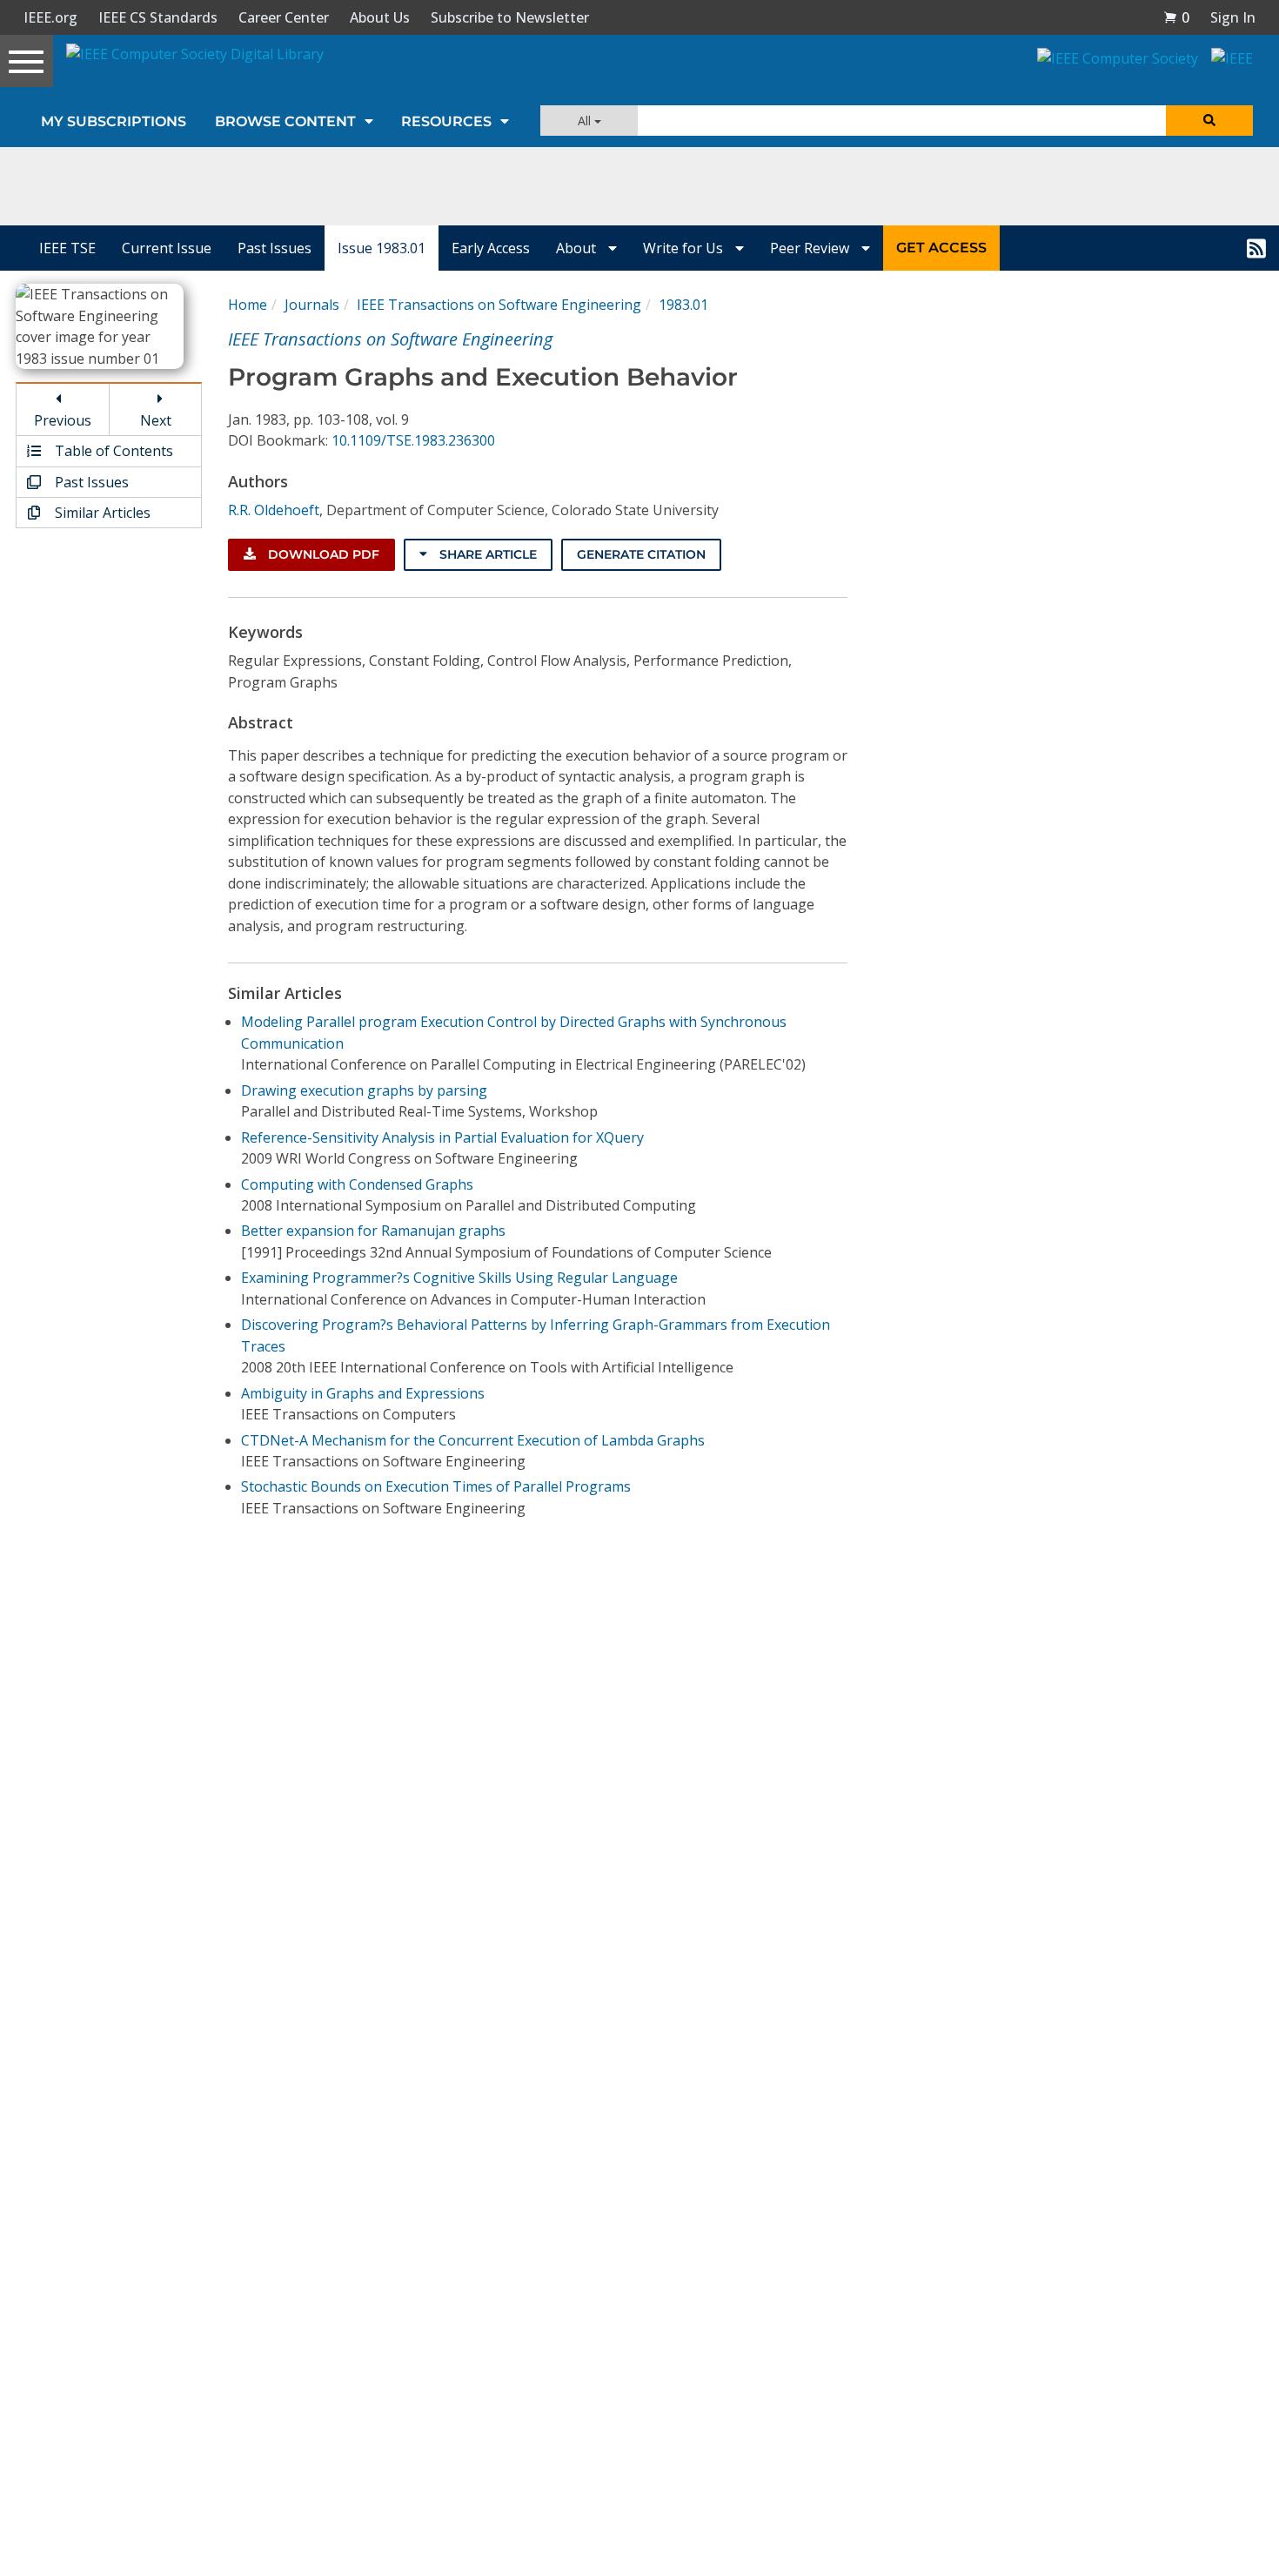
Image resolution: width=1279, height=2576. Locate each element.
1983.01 (683, 305)
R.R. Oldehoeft (274, 510)
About (578, 248)
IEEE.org (50, 17)
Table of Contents (112, 451)
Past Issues (275, 248)
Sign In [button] (1233, 17)
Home (248, 305)
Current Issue (167, 248)
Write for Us (685, 248)
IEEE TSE (67, 248)
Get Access (941, 248)
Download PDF (322, 554)
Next (156, 420)
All (586, 121)
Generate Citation (641, 554)
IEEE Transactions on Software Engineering (499, 305)
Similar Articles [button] (101, 513)
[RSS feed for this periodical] (1256, 248)
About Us (380, 17)
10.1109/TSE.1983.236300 (413, 440)
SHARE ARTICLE (486, 554)
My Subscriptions (114, 121)
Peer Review (811, 248)
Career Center (284, 17)
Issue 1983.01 (382, 248)
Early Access (491, 248)
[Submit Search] (1209, 121)
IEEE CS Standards (158, 17)
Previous (63, 420)
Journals (312, 305)
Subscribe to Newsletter (510, 17)
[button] (1176, 17)
